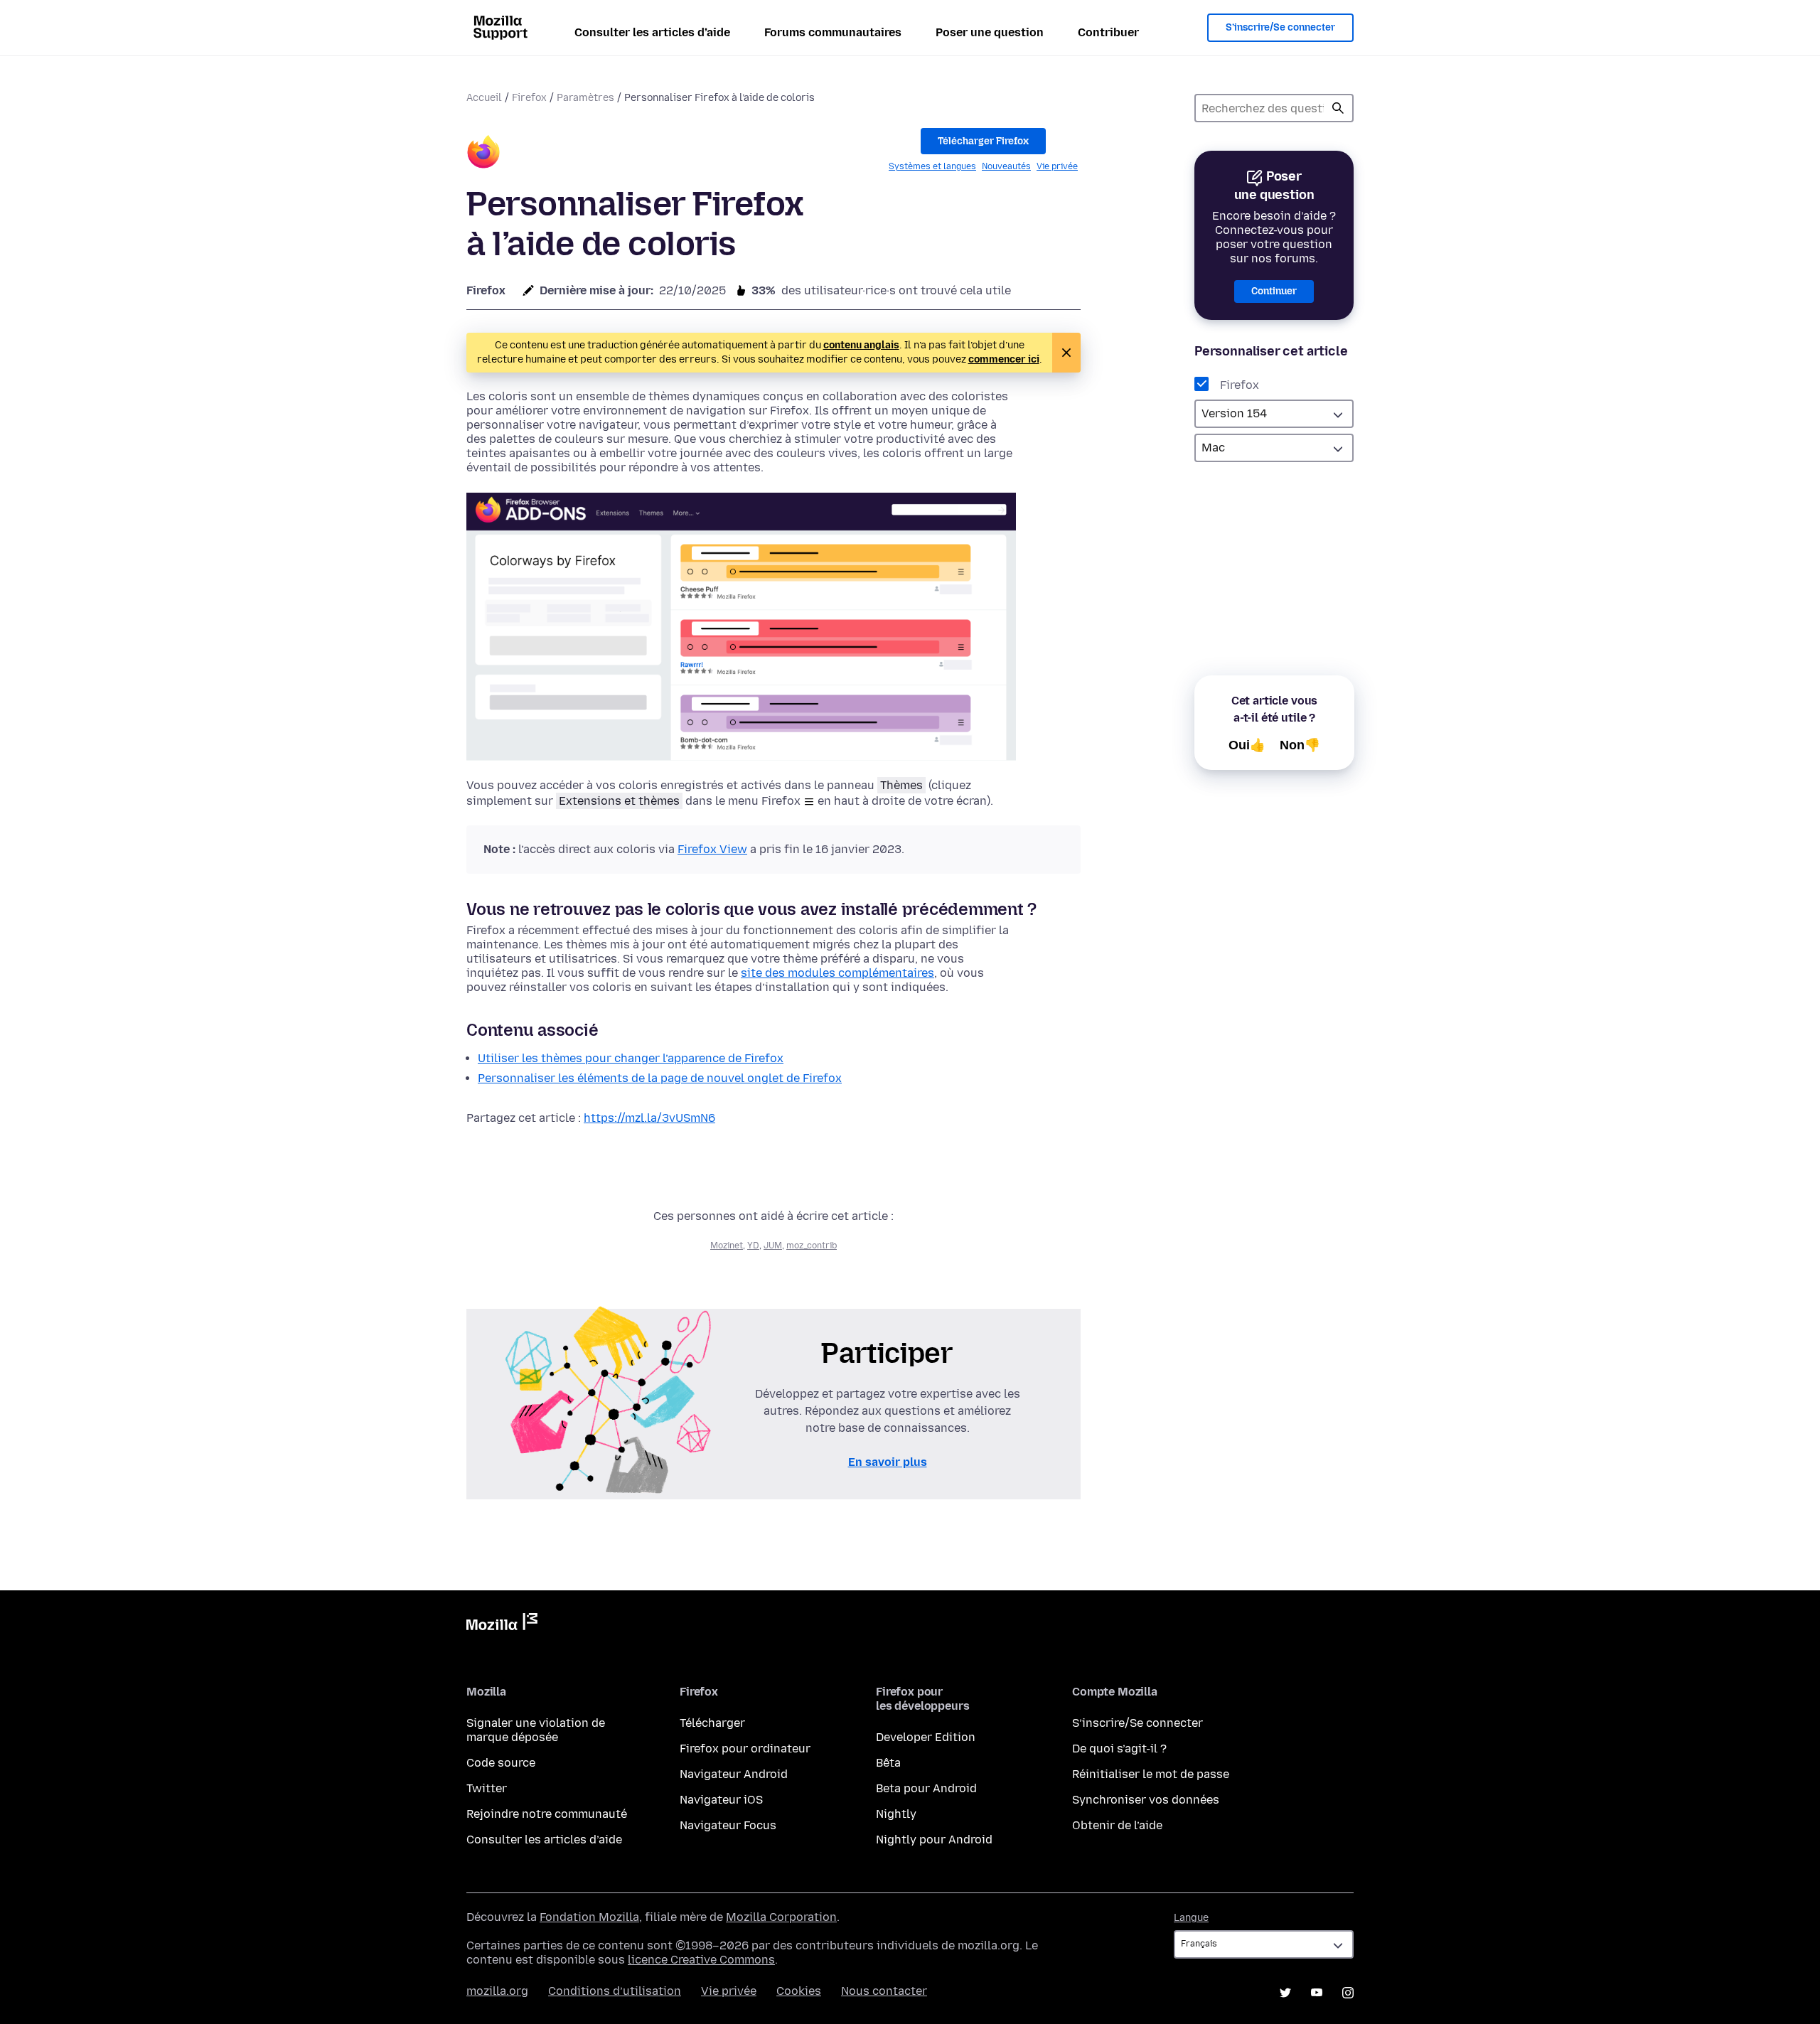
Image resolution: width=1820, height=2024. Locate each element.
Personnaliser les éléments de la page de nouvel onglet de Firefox (660, 1078)
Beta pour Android (926, 1788)
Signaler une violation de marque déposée (536, 1730)
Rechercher (1338, 108)
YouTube (1317, 1993)
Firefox (529, 98)
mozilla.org (497, 1991)
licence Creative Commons (701, 1960)
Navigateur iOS (721, 1800)
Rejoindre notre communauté (547, 1814)
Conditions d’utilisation (615, 1991)
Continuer (1274, 291)
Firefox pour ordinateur (745, 1749)
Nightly (896, 1814)
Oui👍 (1247, 745)
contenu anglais (861, 345)
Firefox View (712, 849)
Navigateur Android (734, 1774)
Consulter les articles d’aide (652, 32)
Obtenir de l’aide (1117, 1825)
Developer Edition (926, 1737)
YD (753, 1246)
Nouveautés (1006, 166)
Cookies (799, 1991)
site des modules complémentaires (837, 973)
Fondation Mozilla (589, 1917)
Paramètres (585, 98)
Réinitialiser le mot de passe (1151, 1774)
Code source (501, 1763)
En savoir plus (888, 1462)
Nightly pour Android (934, 1840)
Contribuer (1108, 32)
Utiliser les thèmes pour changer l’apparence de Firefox (631, 1058)
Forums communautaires (833, 32)
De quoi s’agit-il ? (1119, 1749)
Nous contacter (884, 1991)
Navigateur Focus (728, 1825)
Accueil (484, 98)
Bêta (888, 1763)
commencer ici (1004, 359)
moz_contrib (812, 1246)
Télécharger (712, 1723)
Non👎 (1300, 745)
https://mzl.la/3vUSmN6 (649, 1118)
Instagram (1348, 1993)
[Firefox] (483, 154)
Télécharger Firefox (983, 141)
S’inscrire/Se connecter (1280, 27)
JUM (773, 1246)
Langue (1191, 1918)
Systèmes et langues (932, 166)
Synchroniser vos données (1146, 1800)
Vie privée (1057, 166)
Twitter (487, 1788)
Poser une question (990, 32)
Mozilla (502, 1624)
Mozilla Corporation (781, 1917)
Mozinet (727, 1246)
